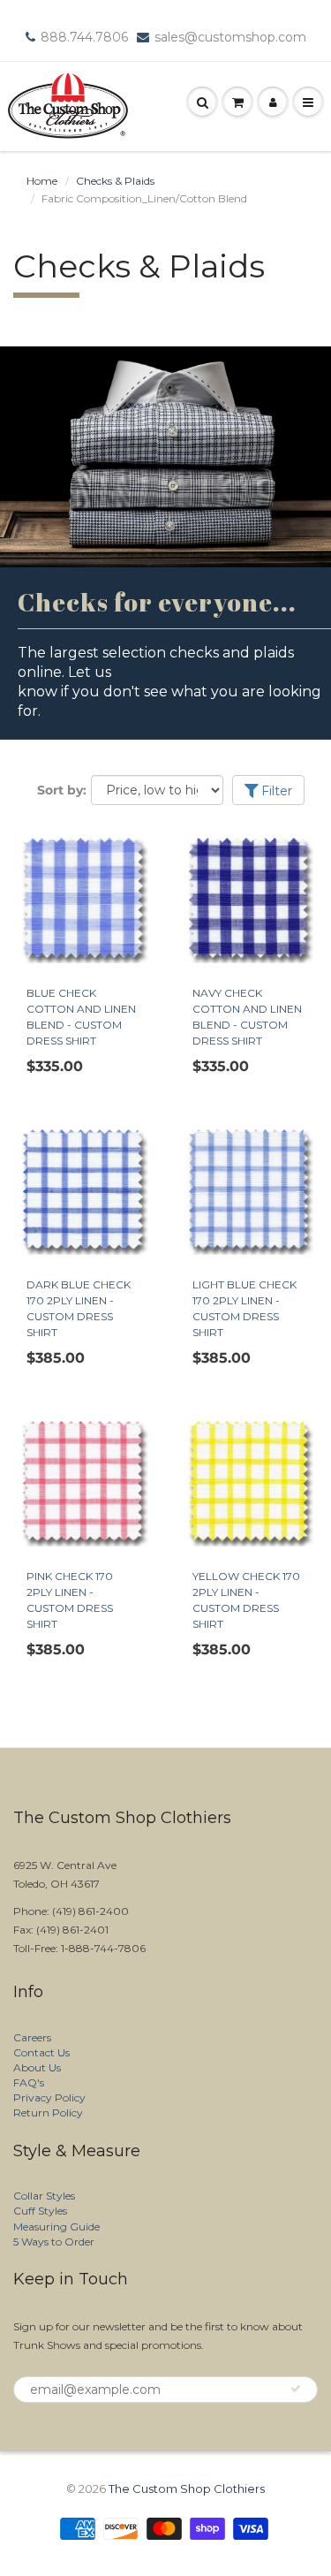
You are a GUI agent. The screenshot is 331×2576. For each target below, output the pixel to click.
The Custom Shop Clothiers (187, 2489)
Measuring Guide (56, 2226)
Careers (32, 2037)
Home (42, 181)
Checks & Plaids (115, 181)
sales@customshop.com (230, 37)
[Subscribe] (296, 2389)
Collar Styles (44, 2196)
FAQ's (29, 2082)
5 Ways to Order (54, 2242)
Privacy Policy (49, 2097)
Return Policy (48, 2112)
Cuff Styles (40, 2211)
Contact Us (41, 2052)
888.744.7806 (84, 37)
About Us (37, 2067)
